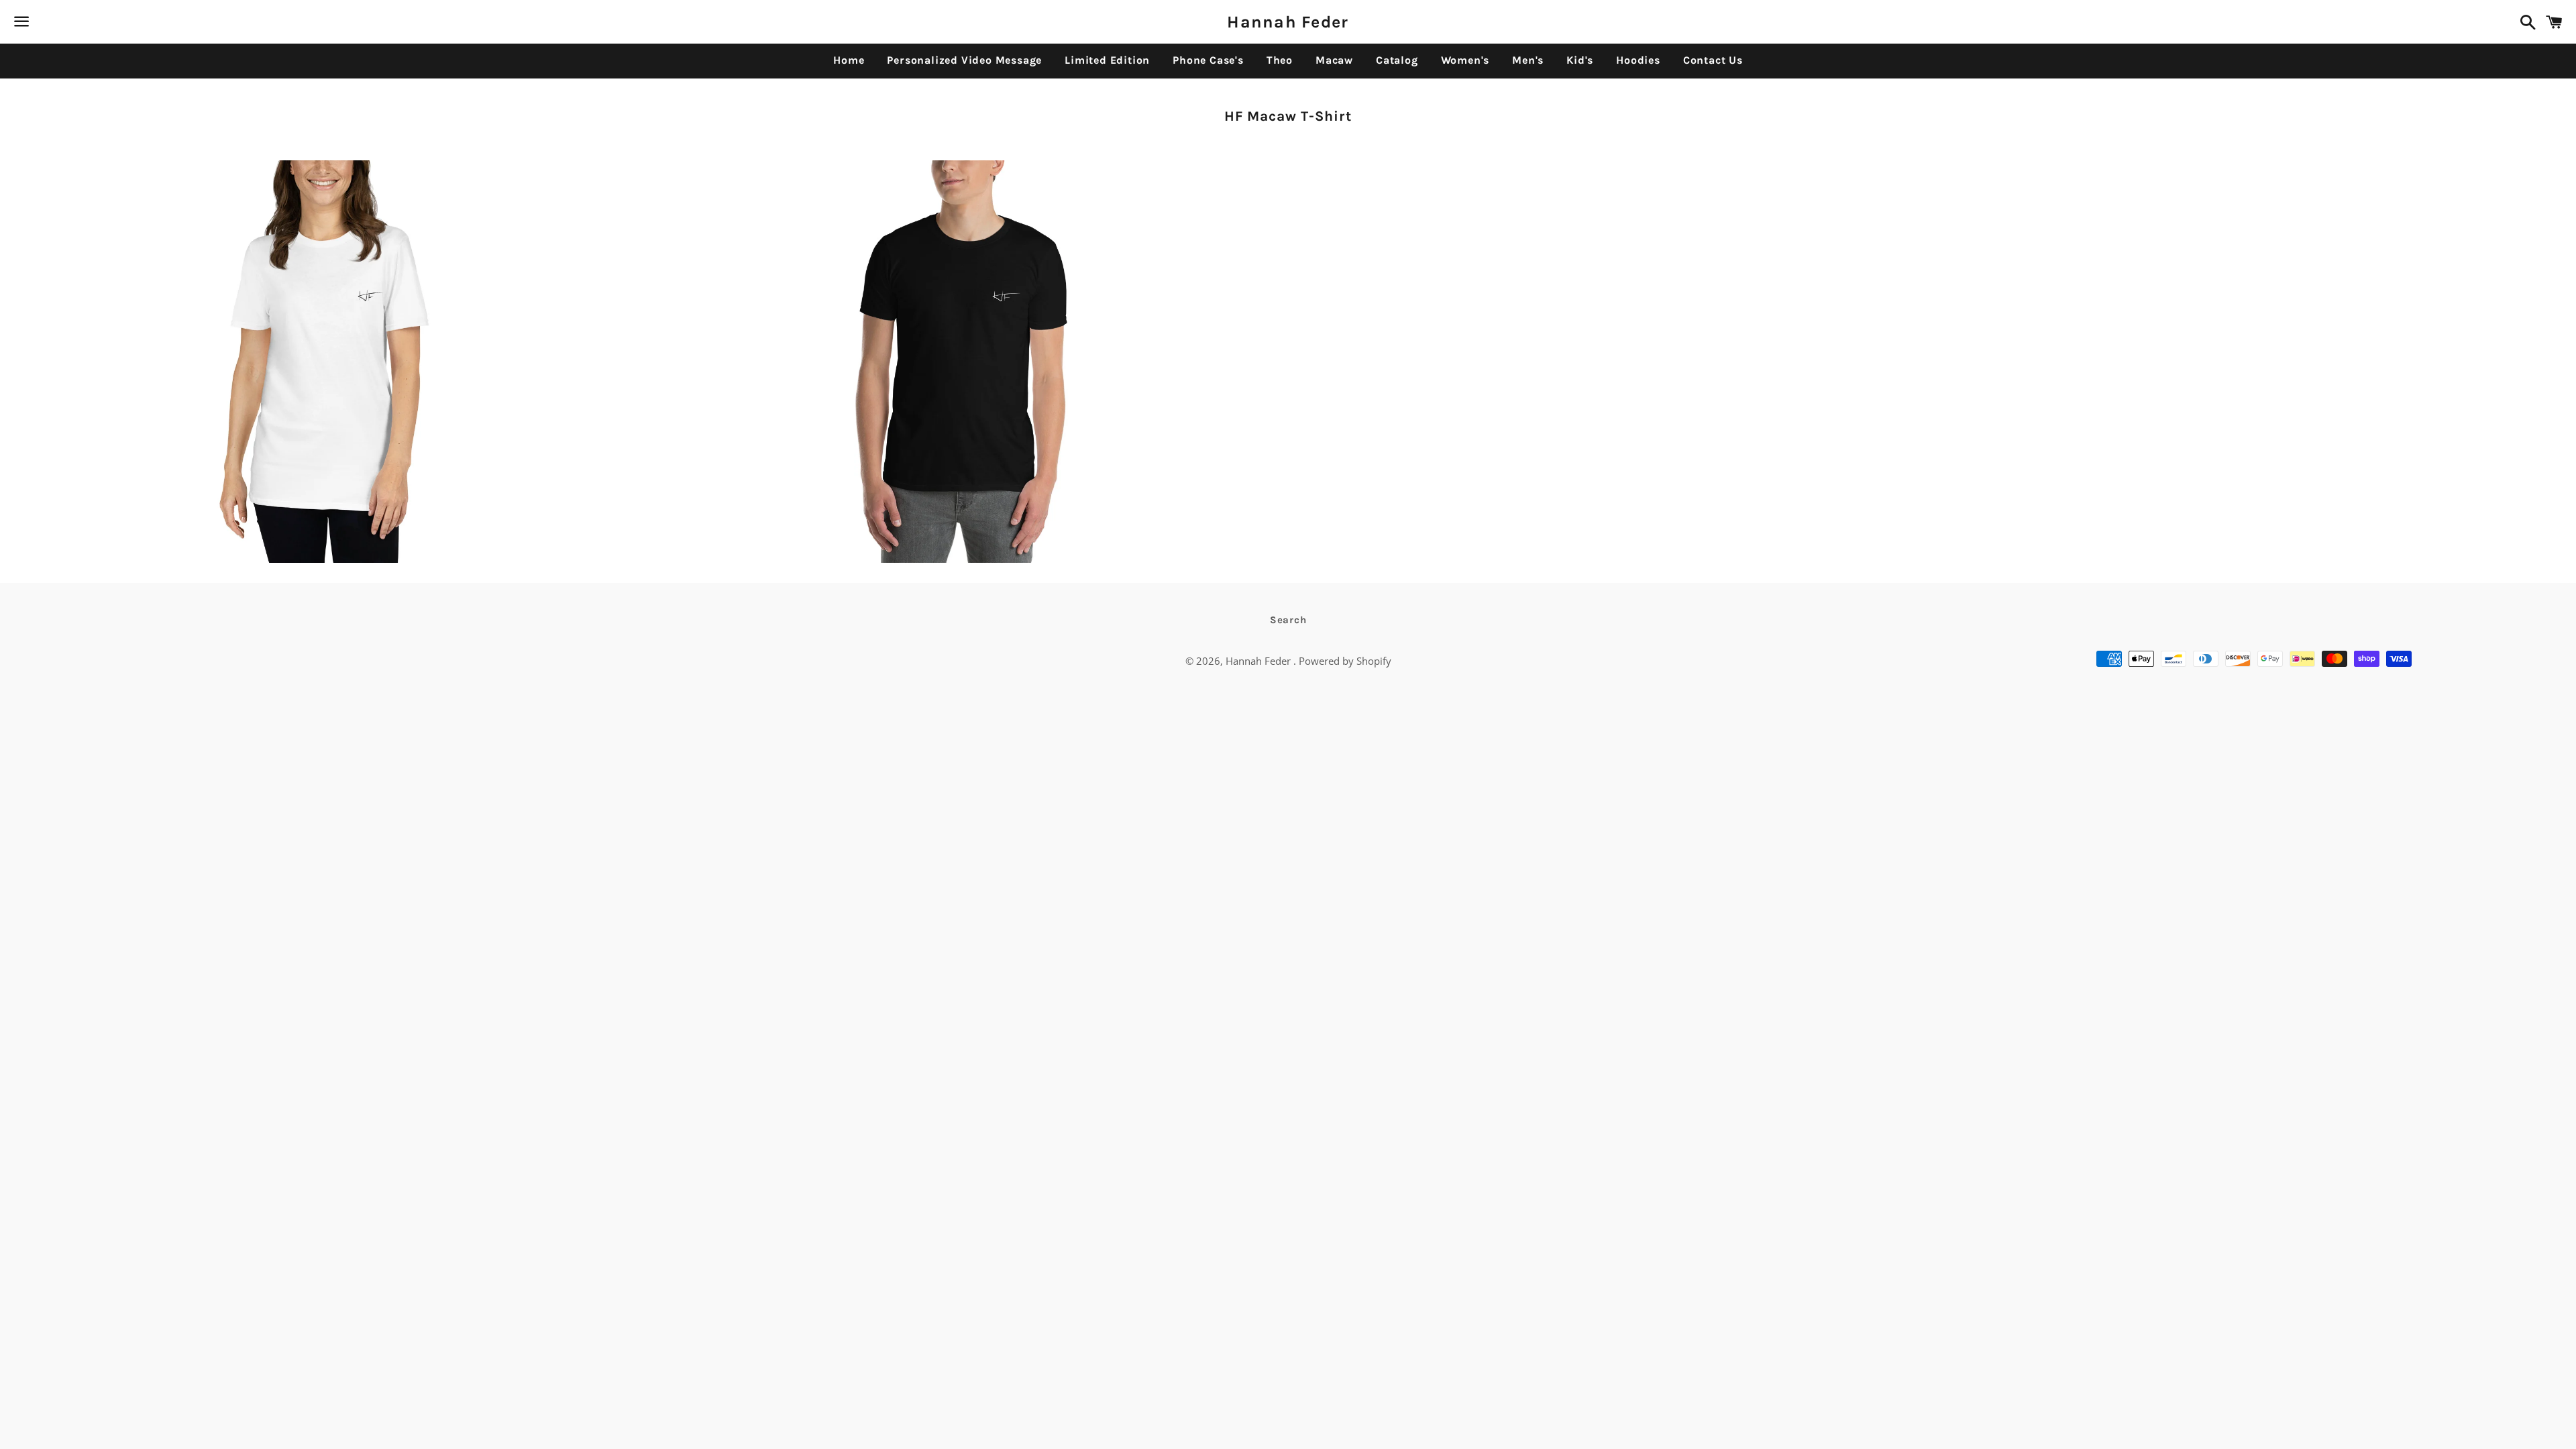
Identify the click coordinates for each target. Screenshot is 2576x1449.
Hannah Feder (1288, 22)
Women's (1465, 60)
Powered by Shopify (1345, 661)
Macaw (1334, 60)
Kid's (1580, 60)
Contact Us (1713, 60)
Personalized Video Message (964, 60)
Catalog (1397, 60)
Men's (1528, 60)
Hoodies (1638, 60)
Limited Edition (1107, 60)
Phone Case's (1208, 60)
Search (1288, 620)
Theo (1280, 60)
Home (849, 60)
